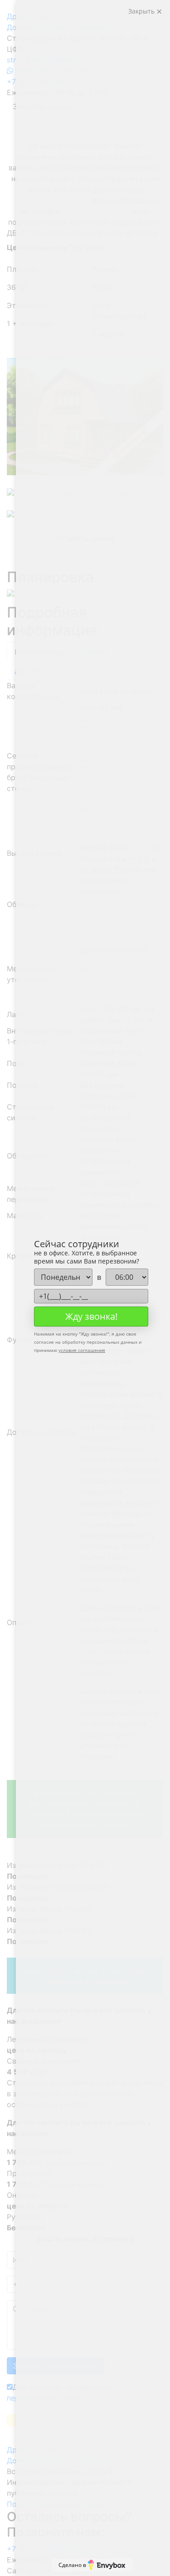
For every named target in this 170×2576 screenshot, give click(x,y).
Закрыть (142, 11)
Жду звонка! (91, 1316)
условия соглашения (82, 1350)
